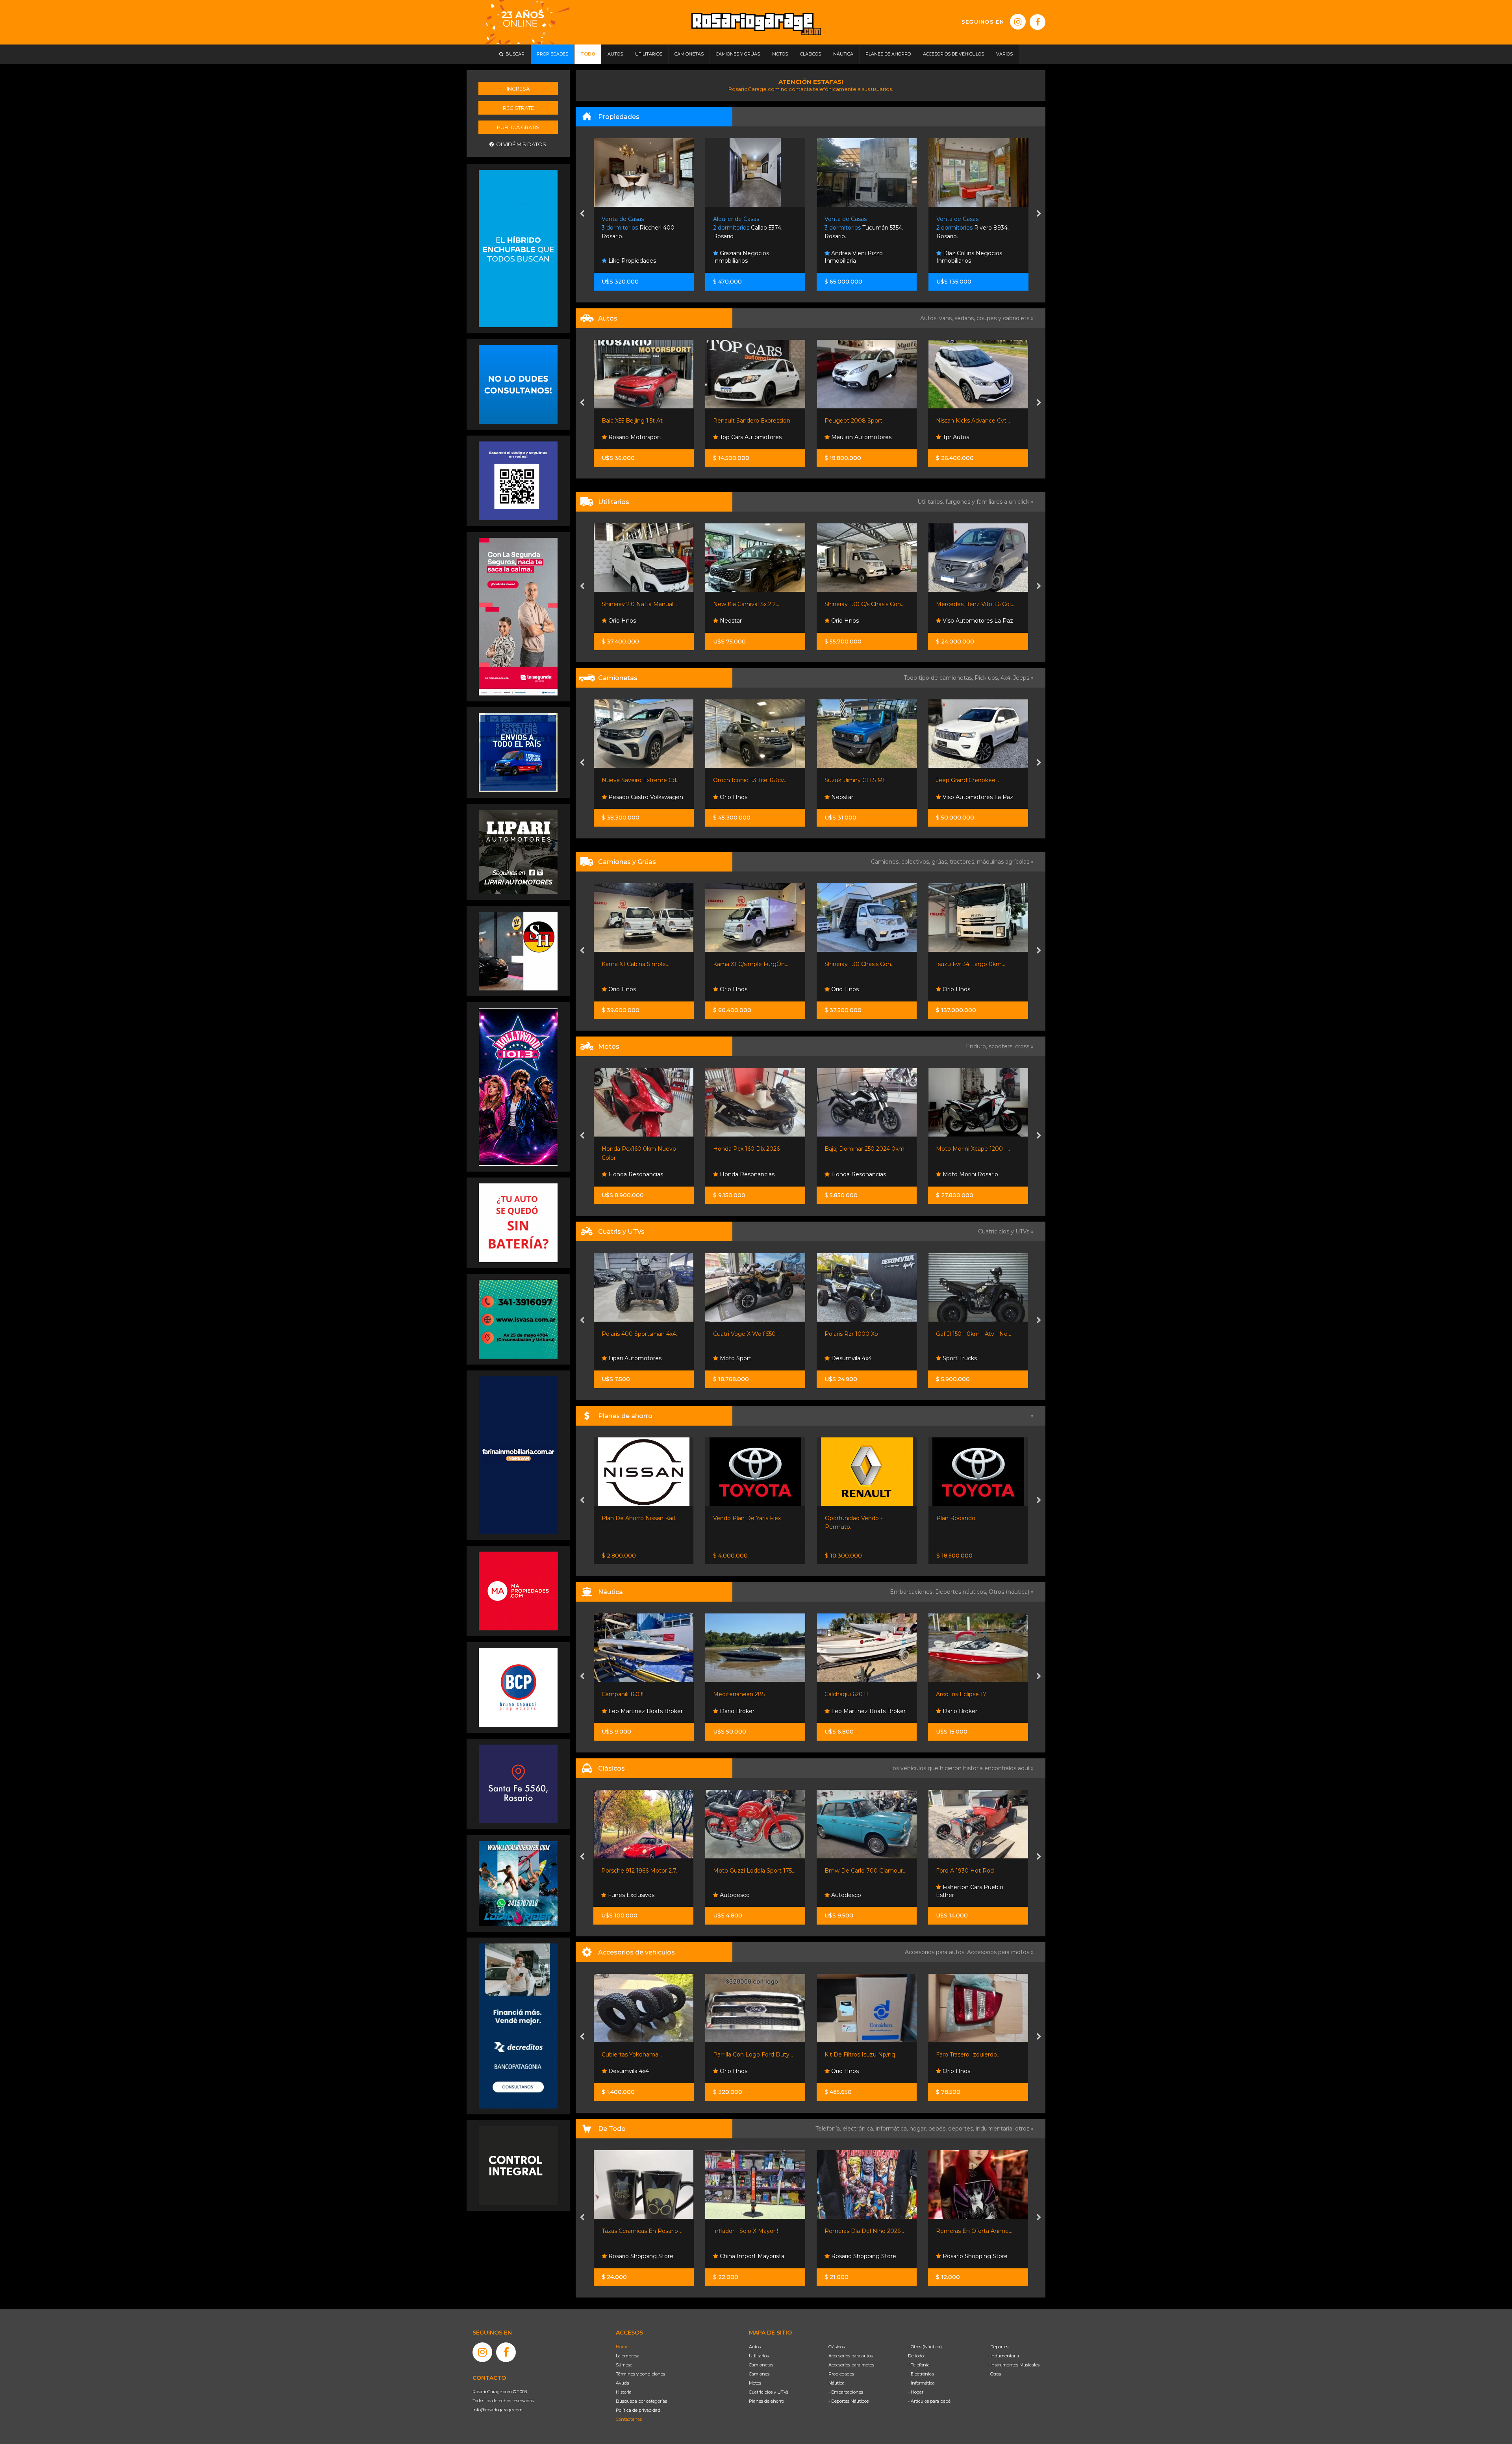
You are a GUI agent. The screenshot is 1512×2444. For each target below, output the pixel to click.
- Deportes (998, 2347)
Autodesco (622, 1895)
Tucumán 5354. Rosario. (641, 228)
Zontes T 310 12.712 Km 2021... (977, 1149)
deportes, (962, 2129)
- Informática (921, 2383)
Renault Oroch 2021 (852, 604)
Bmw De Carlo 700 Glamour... (642, 1871)
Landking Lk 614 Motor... (858, 964)
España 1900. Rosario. (973, 228)
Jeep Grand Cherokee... (745, 780)
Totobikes (955, 2256)
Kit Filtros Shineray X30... (858, 2055)
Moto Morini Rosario (747, 1174)
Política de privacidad (638, 2410)
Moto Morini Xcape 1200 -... (750, 1149)
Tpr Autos (732, 437)
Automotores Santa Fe (862, 621)
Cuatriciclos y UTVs (769, 2392)
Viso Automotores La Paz (754, 621)
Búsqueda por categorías (641, 2401)
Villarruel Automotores (973, 621)
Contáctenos (629, 2419)
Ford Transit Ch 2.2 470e (969, 964)
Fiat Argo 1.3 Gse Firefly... (859, 421)
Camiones (759, 2374)
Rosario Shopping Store (640, 2256)
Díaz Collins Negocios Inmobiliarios (746, 257)
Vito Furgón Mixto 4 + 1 (968, 604)
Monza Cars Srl (963, 989)
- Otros (994, 2374)
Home (622, 2347)
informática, (893, 2129)
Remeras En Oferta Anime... (751, 2231)
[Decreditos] (518, 2025)
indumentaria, (995, 2129)
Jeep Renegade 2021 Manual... (867, 780)
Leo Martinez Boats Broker (645, 1711)
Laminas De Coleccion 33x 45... (867, 2231)
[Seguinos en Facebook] (1038, 22)
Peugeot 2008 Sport (631, 421)
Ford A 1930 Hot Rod (742, 1871)
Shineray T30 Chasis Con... (637, 964)
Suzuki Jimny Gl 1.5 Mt (632, 780)
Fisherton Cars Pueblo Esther (747, 1891)
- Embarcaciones (846, 2392)
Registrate (518, 108)
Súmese (624, 2365)
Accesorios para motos (998, 1952)
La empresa (628, 2356)
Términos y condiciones (640, 2374)
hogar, (919, 2129)
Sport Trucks (736, 1358)
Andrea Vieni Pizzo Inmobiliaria (630, 257)
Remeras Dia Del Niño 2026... (641, 2231)
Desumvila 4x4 (628, 1358)
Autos (755, 2347)
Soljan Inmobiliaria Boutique (980, 261)
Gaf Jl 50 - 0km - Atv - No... (973, 1334)
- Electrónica (921, 2374)
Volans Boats (849, 1174)
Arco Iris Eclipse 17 (738, 1694)
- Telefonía (919, 2365)
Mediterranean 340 (963, 1694)
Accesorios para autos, (936, 1952)
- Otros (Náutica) (925, 2347)
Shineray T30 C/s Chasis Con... (642, 604)
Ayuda (623, 2383)
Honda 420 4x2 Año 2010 (860, 1334)
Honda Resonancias (635, 1174)
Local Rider (846, 1711)
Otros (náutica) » (1011, 1592)
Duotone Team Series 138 (860, 1694)
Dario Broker (736, 1711)
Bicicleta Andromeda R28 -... (975, 2231)
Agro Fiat (837, 1518)
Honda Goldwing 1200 (966, 1871)
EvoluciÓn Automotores (976, 437)
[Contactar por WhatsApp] (518, 384)
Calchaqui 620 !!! (623, 1694)
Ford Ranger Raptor (964, 780)
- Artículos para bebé (929, 2401)
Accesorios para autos (850, 2356)
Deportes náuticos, (962, 1592)
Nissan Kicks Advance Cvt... (750, 421)
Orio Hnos (621, 621)
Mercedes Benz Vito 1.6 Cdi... (752, 604)
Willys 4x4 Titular (847, 1871)
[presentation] (582, 214)
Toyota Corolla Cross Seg (970, 421)
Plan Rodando (733, 1518)
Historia (624, 2392)
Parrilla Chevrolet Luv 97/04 (974, 2055)
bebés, (938, 2129)
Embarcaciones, (913, 1592)
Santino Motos (962, 1174)
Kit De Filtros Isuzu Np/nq (637, 2055)
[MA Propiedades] (518, 1591)
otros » (1024, 2129)
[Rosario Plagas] (518, 2165)
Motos (755, 2383)
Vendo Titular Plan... (963, 1518)
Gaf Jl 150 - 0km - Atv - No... (751, 1334)
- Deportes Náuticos (849, 2401)
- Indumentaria (1003, 2356)
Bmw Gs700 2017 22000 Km (865, 1149)
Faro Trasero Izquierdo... (745, 2055)
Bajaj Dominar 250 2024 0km (642, 1149)
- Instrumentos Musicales (1014, 2365)
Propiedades (841, 2374)
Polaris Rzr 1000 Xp (628, 1334)
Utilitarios (759, 2356)
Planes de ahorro (766, 2401)
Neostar (619, 797)
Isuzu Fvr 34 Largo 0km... (748, 964)
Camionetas (761, 2365)
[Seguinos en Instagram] (1018, 22)
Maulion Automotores (638, 437)
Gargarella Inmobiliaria (861, 261)
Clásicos (837, 2347)
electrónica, (859, 2129)
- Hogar (916, 2392)
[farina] (518, 1455)
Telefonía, (829, 2129)
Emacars (954, 797)
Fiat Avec (844, 437)
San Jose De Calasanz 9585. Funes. (861, 228)
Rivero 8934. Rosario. (749, 228)
